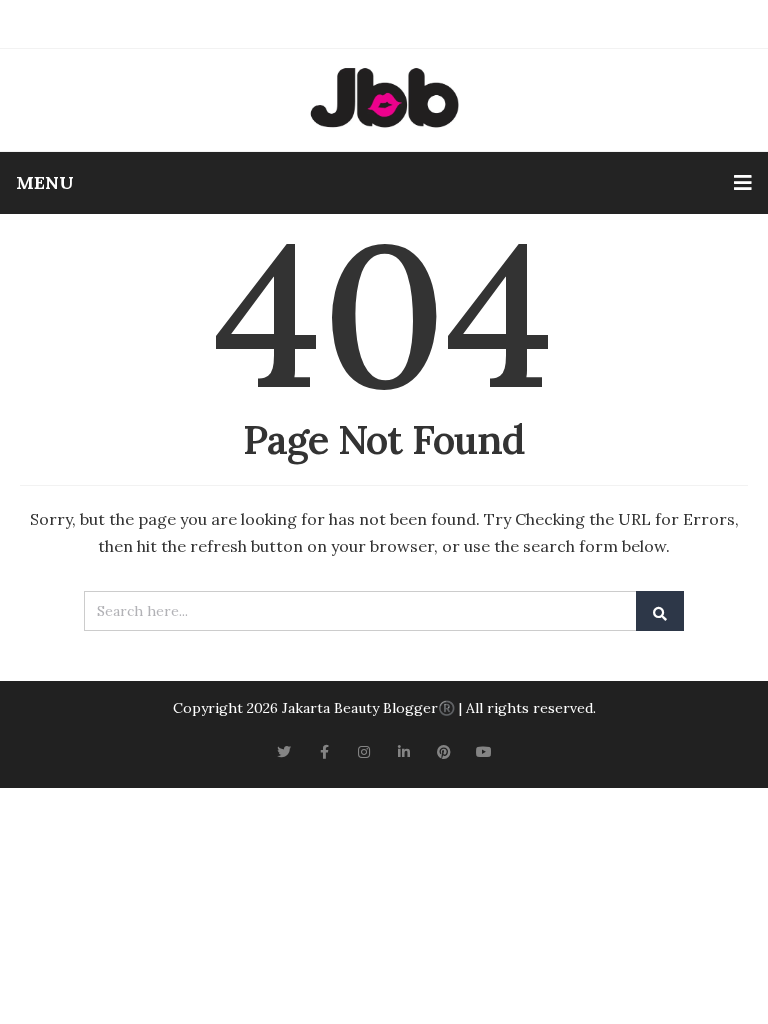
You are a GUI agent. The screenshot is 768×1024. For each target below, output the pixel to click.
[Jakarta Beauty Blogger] (384, 98)
